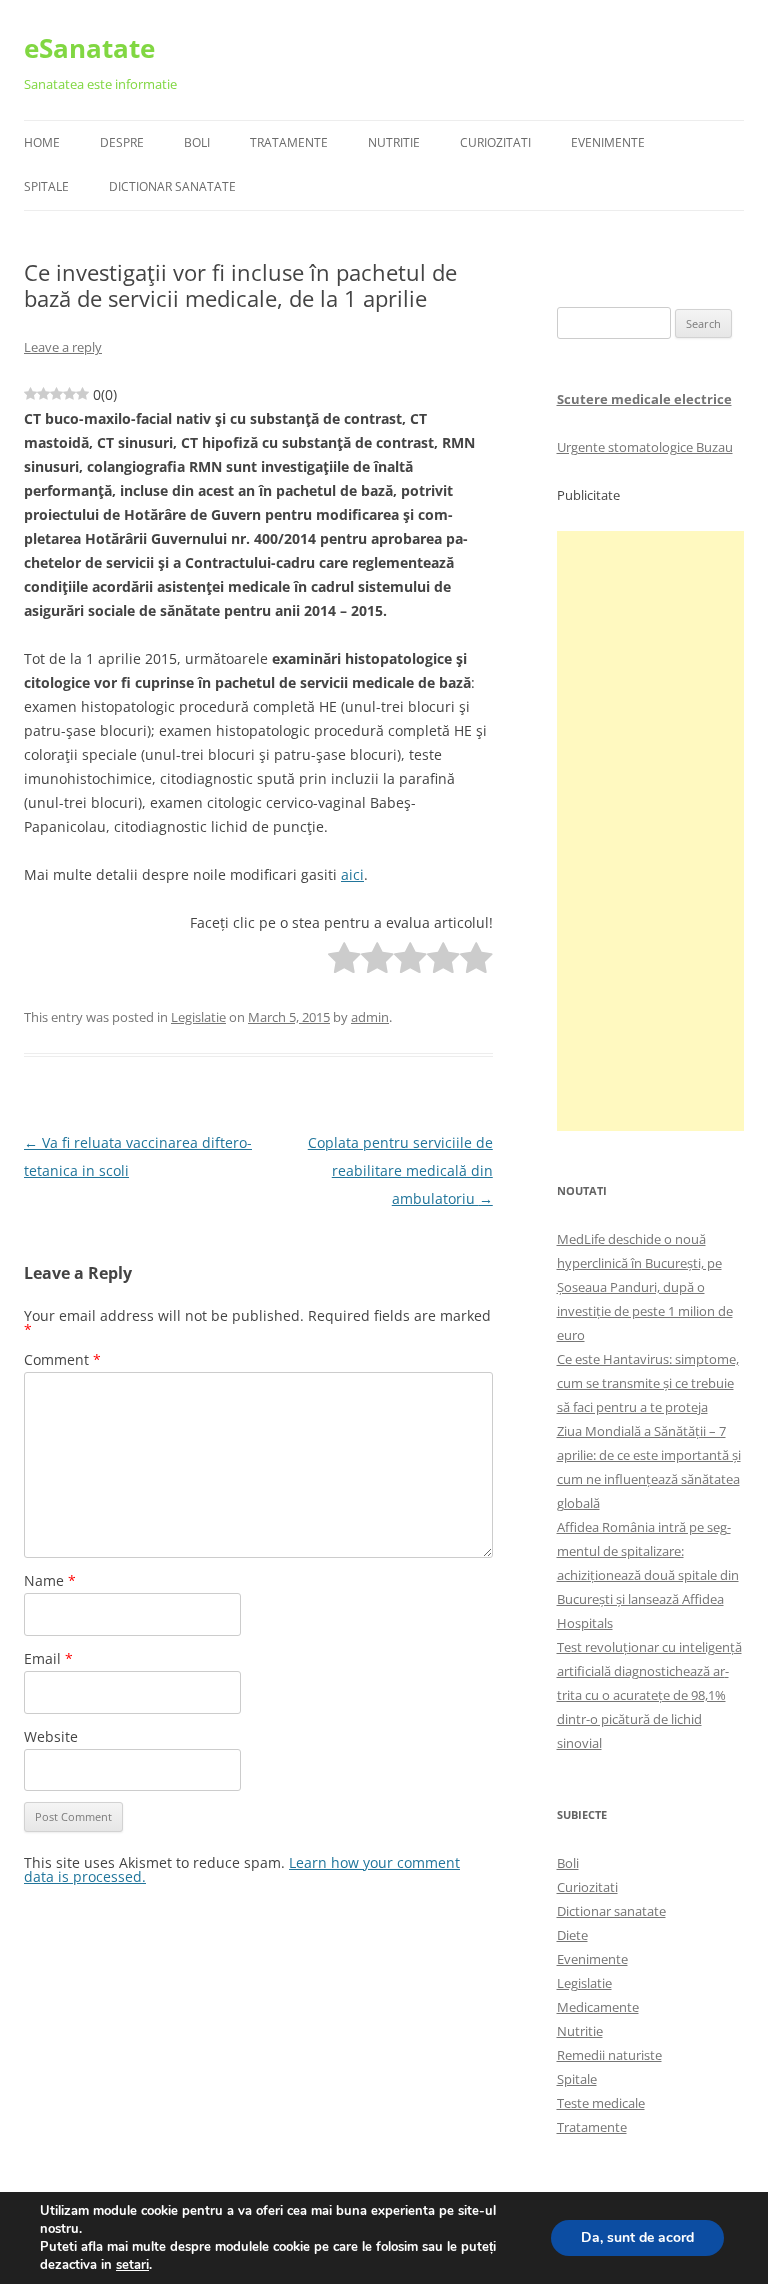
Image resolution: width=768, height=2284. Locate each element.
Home (42, 142)
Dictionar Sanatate (172, 186)
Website (51, 1736)
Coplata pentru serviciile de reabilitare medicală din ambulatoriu (400, 1170)
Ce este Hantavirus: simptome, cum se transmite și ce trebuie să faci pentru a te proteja (648, 1383)
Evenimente (608, 142)
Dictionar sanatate (611, 1911)
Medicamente (598, 2007)
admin (370, 1017)
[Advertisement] (651, 831)
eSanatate (89, 48)
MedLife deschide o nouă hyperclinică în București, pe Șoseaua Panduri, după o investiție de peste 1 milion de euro (645, 1287)
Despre (122, 142)
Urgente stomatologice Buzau (645, 447)
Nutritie (394, 142)
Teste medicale (601, 2103)
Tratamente (289, 142)
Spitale (46, 186)
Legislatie (198, 1017)
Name (50, 1580)
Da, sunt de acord (637, 2237)
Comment (62, 1359)
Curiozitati (495, 142)
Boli (197, 142)
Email (48, 1658)
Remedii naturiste (609, 2055)
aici (352, 874)
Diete (572, 1935)
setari (132, 2265)
